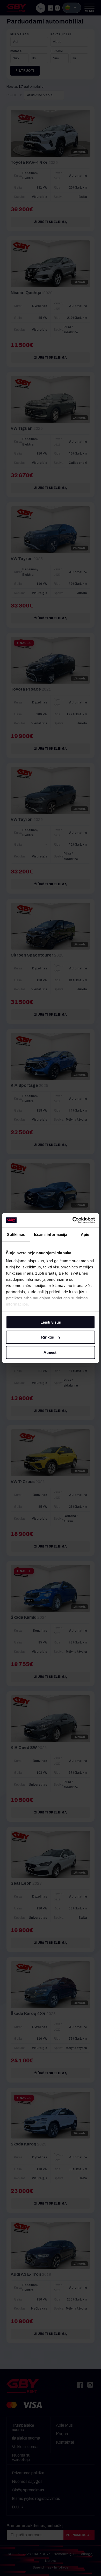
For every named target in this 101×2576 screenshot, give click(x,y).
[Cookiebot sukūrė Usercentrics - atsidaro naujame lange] (73, 1220)
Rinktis (48, 1337)
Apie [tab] (85, 1234)
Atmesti (51, 1352)
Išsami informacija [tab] (51, 1234)
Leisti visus (51, 1322)
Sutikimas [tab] (16, 1234)
